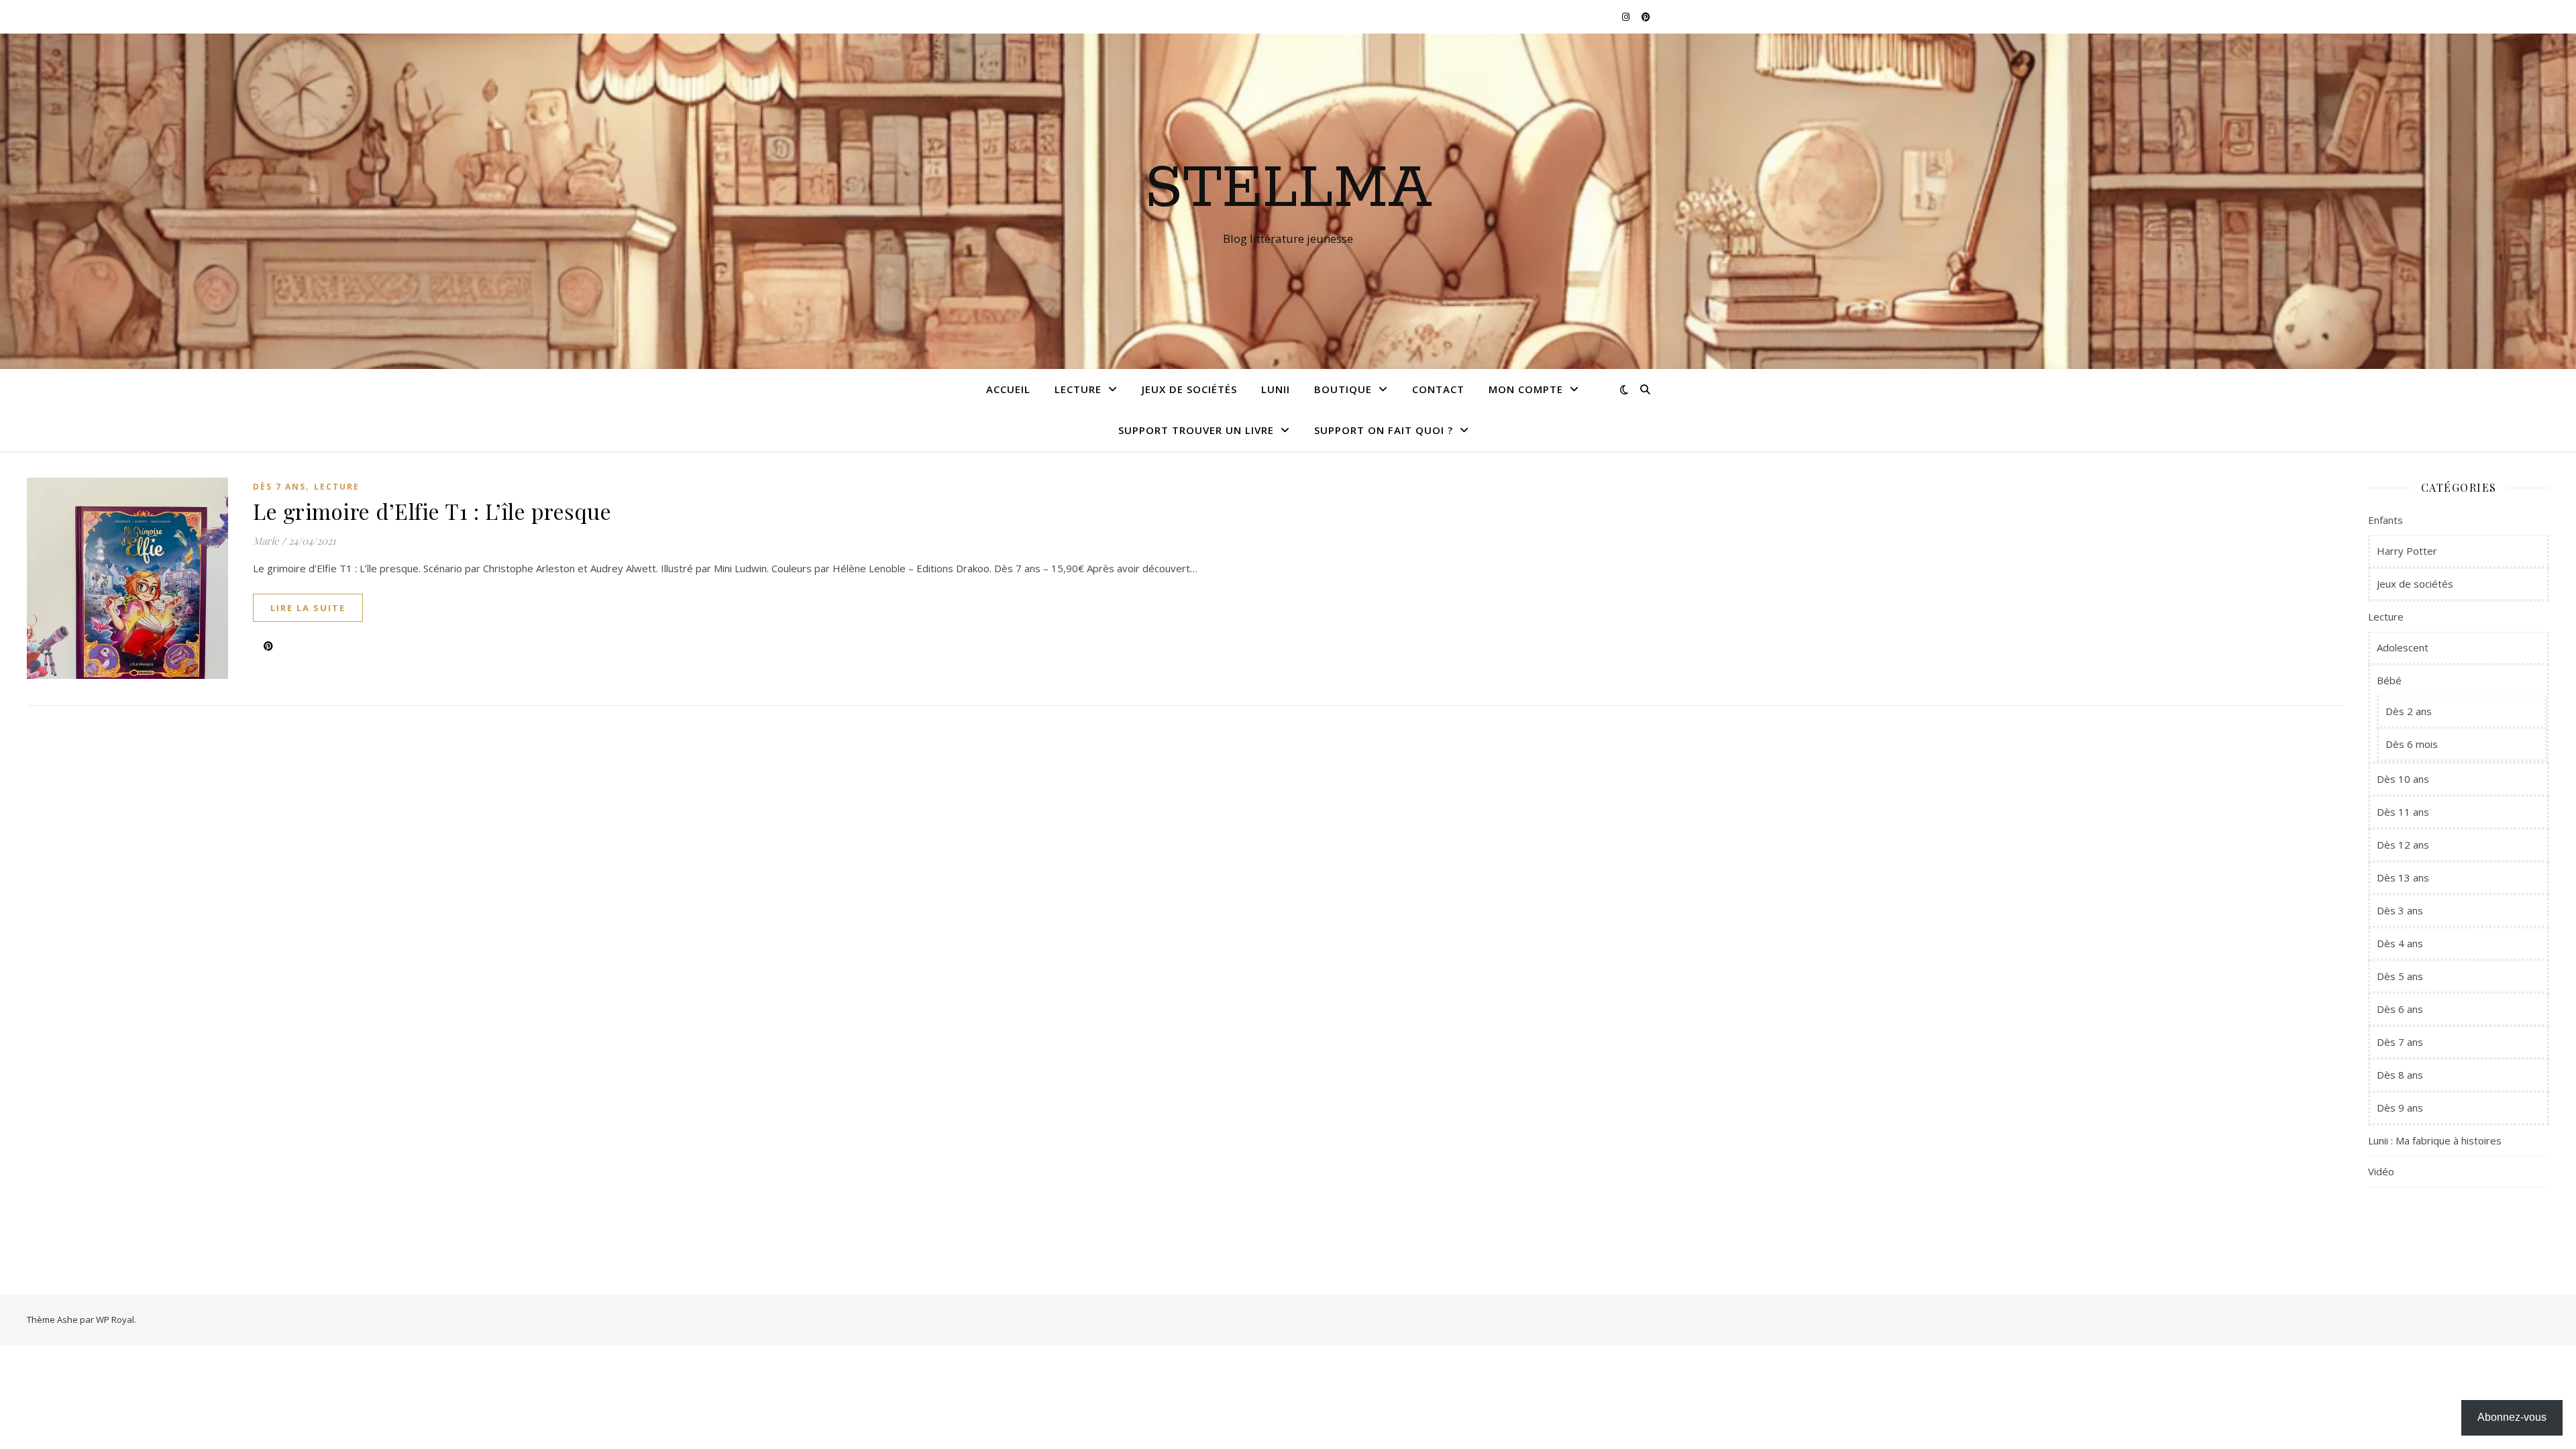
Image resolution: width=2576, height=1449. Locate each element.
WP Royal (115, 1320)
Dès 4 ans (2400, 943)
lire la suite (308, 608)
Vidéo (2381, 1171)
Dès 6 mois (2412, 744)
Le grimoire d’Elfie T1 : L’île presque (432, 511)
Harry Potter (2407, 551)
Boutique (1343, 389)
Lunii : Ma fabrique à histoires (2435, 1140)
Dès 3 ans (2400, 910)
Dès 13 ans (2403, 877)
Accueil (1008, 389)
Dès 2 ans (2409, 711)
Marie (266, 541)
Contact (1438, 389)
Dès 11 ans (2403, 812)
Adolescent (2403, 647)
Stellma (1288, 189)
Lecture (1078, 389)
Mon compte (1526, 389)
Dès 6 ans (2400, 1009)
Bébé (2389, 680)
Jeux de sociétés (1189, 389)
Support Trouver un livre (1196, 430)
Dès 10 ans (2403, 779)
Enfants (2385, 520)
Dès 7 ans (279, 487)
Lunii (1276, 389)
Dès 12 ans (2403, 845)
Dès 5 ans (2400, 976)
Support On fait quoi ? (1384, 430)
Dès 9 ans (2400, 1108)
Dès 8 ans (2400, 1075)
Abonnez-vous (2512, 1417)
